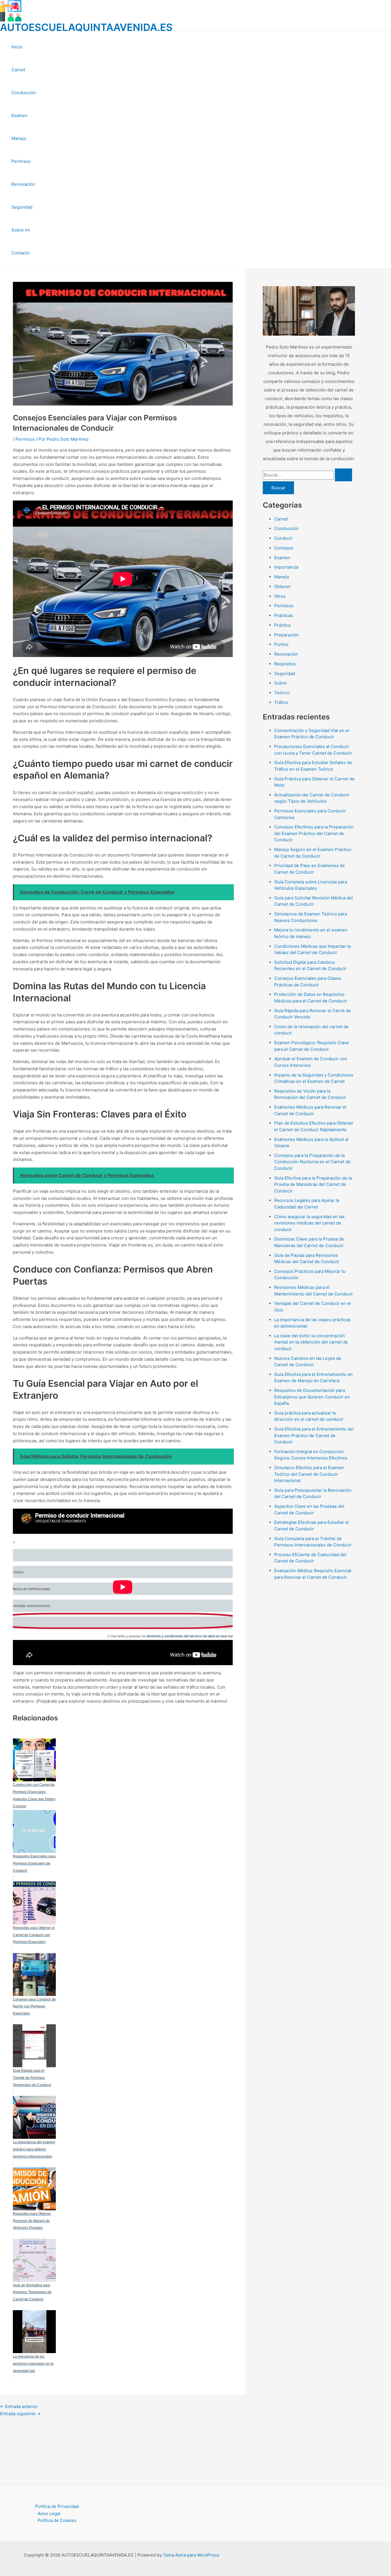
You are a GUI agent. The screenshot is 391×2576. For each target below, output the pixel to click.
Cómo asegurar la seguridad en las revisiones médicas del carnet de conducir (309, 1223)
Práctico (283, 625)
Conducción (24, 93)
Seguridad (22, 207)
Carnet (18, 70)
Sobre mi (21, 230)
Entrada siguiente (20, 2414)
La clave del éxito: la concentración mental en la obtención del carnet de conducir (311, 1342)
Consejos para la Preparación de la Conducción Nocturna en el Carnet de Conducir (312, 1162)
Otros (280, 596)
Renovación (23, 184)
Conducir (284, 538)
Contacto (21, 253)
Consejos (284, 548)
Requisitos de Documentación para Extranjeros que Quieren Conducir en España (312, 1397)
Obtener (283, 586)
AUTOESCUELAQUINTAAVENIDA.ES (86, 27)
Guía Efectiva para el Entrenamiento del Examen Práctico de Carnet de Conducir (314, 1435)
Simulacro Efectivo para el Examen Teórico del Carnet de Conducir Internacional (309, 1474)
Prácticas (284, 615)
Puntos (281, 644)
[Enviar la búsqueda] (343, 475)
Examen (19, 115)
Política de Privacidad (57, 2506)
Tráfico (281, 702)
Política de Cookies (57, 2520)
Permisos (21, 161)
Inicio (17, 47)
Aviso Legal (49, 2513)
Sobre (280, 683)
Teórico (282, 693)
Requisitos (285, 664)
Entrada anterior (19, 2406)
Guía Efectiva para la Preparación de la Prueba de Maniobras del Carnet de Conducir (313, 1184)
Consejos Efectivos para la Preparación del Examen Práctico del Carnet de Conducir (314, 833)
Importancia (286, 567)
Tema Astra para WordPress (191, 2555)
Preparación (287, 635)
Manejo (19, 138)
